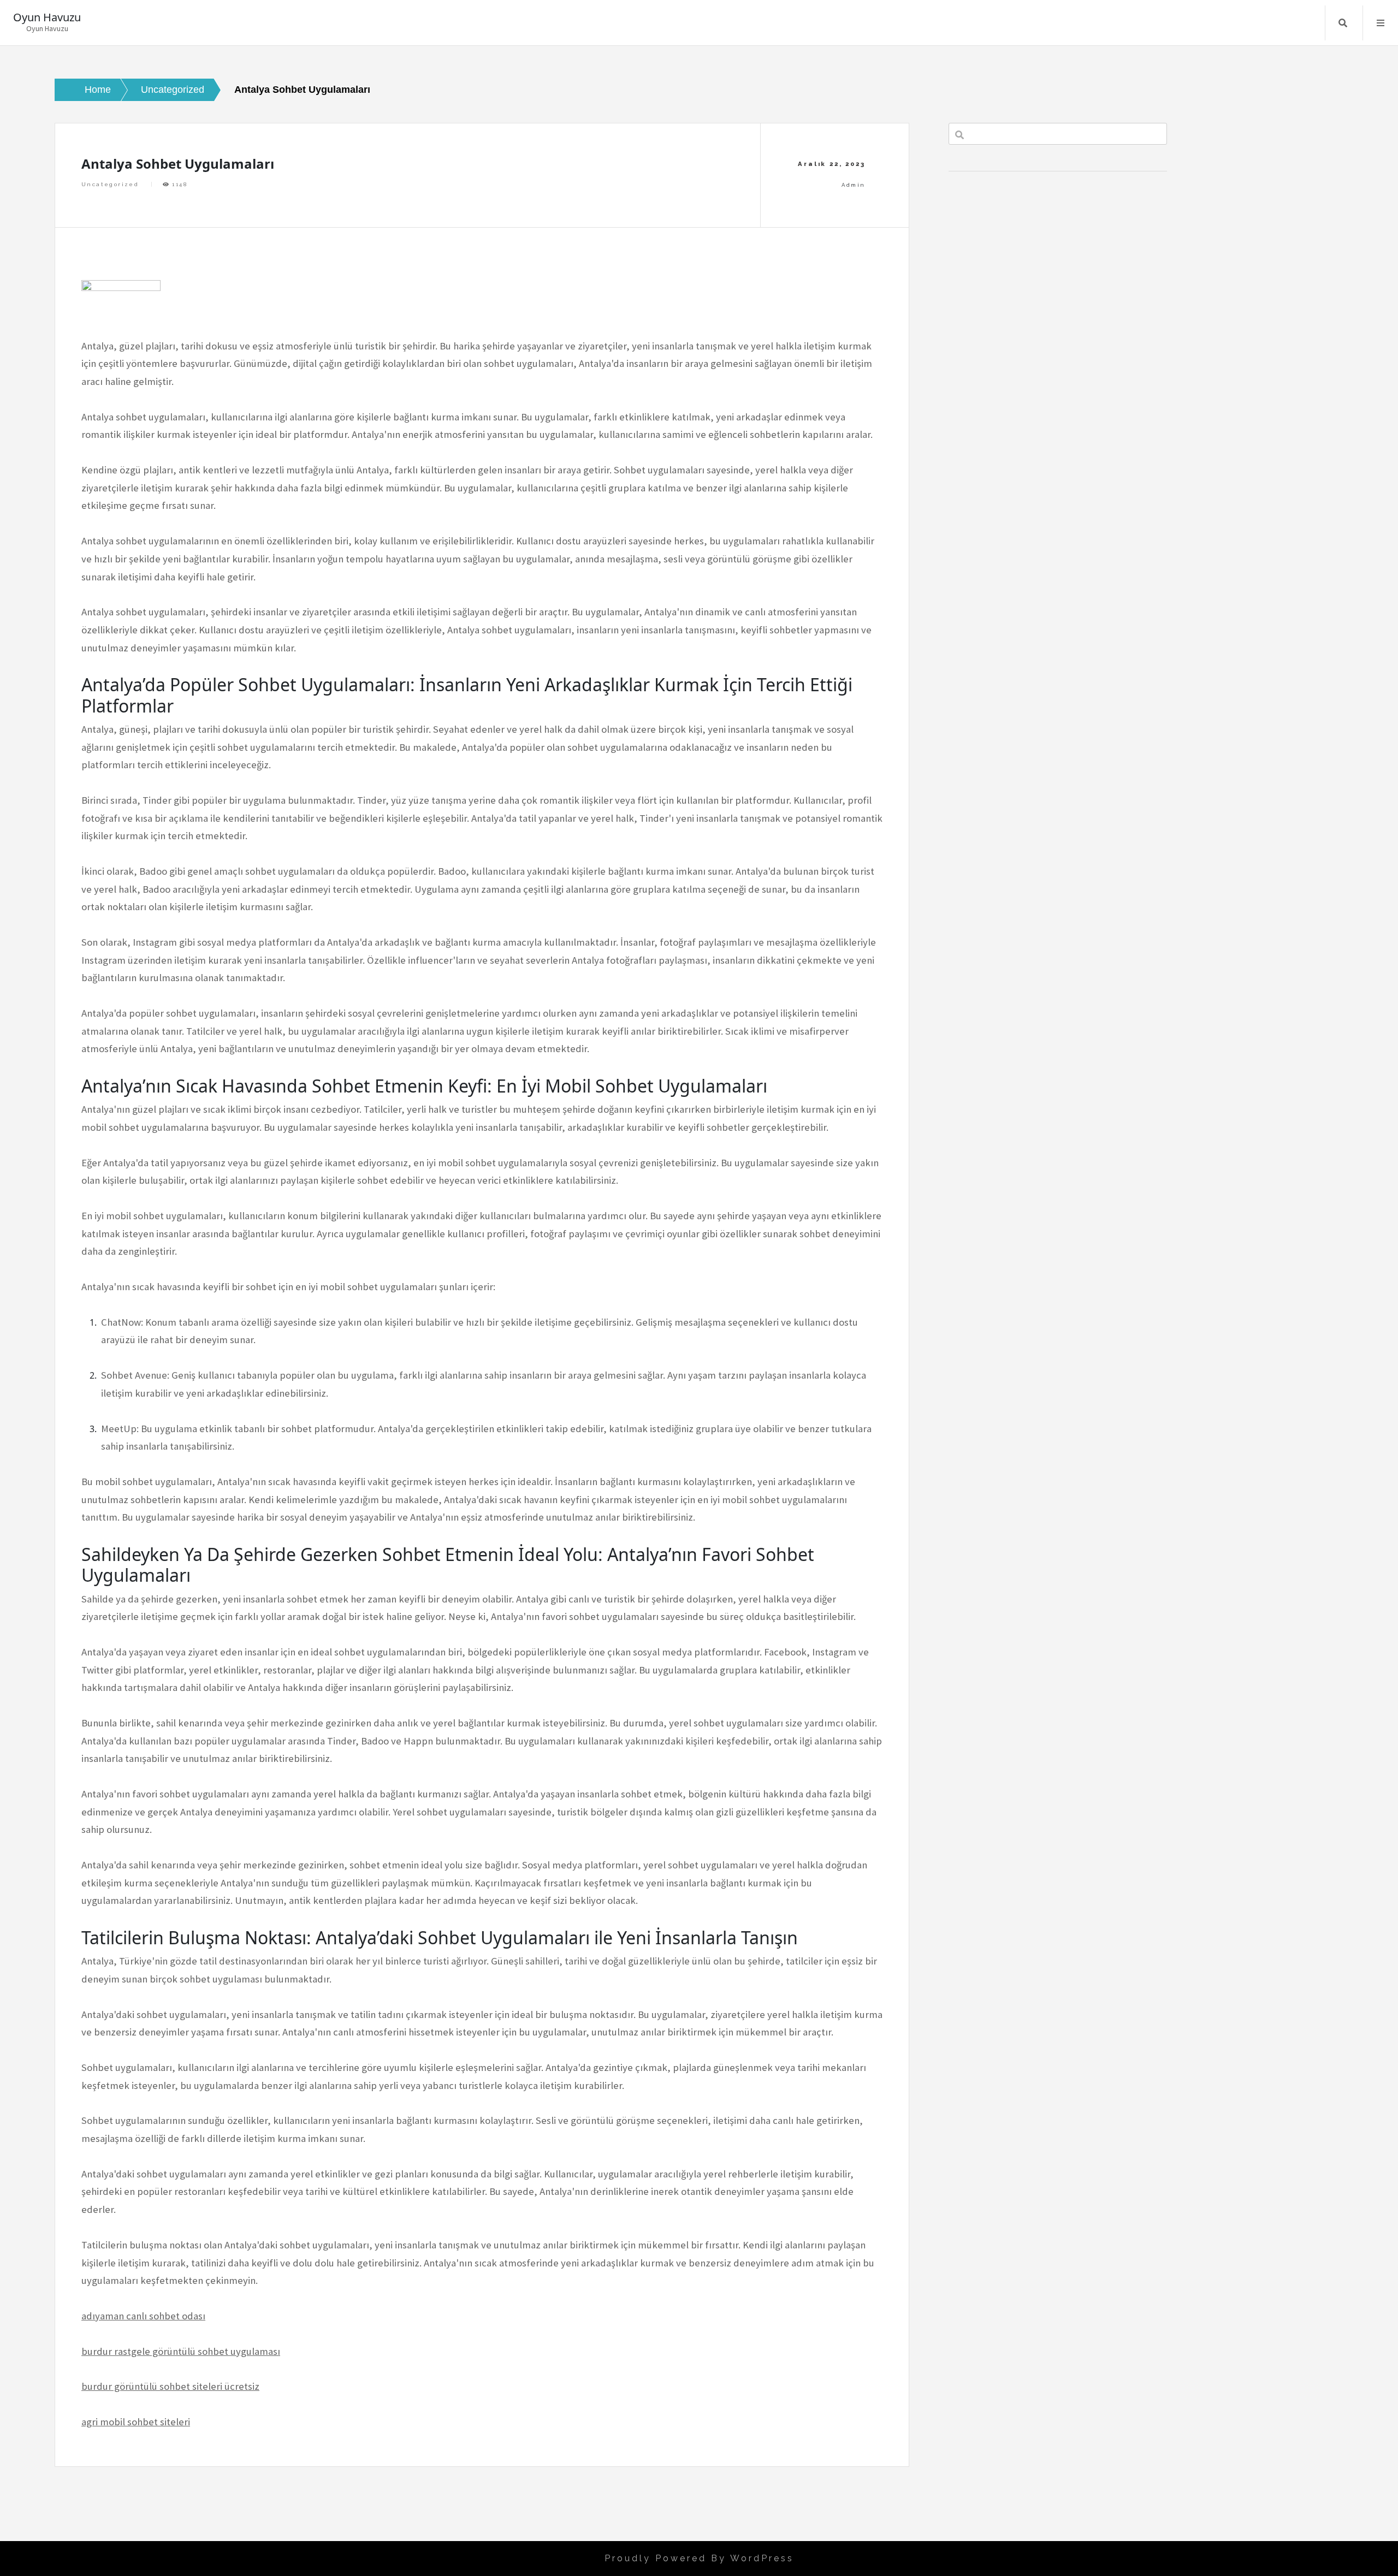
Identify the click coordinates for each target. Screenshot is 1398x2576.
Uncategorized (110, 184)
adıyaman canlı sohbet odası (143, 2316)
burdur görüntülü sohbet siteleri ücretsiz (170, 2386)
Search (1343, 23)
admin (853, 185)
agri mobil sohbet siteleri (136, 2422)
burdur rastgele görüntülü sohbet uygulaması (181, 2351)
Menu (1381, 23)
